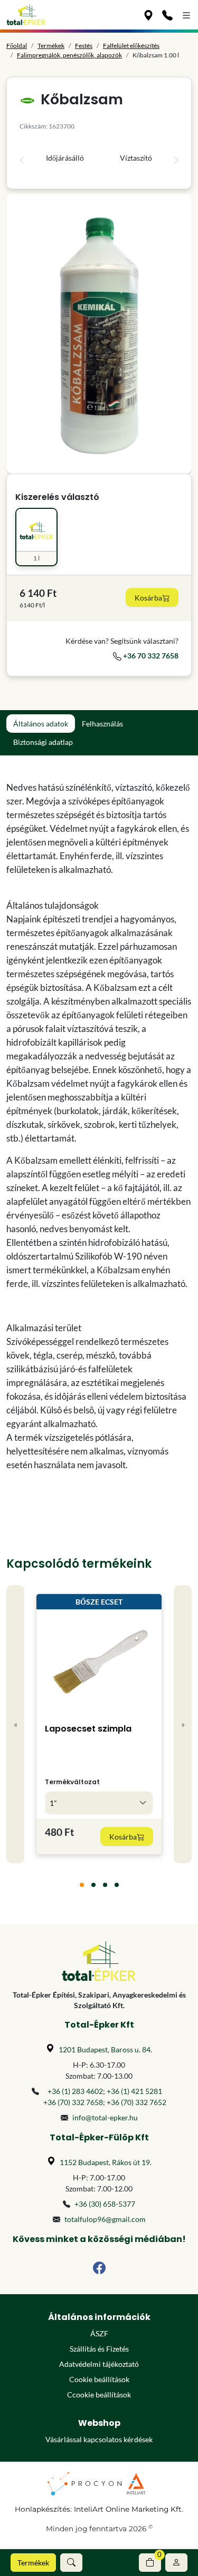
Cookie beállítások (99, 2379)
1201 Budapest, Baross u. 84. (105, 2049)
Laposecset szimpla (88, 1729)
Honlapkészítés (43, 2509)
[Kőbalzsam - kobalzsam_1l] (99, 333)
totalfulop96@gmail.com (105, 2219)
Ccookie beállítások (99, 2395)
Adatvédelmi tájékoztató (99, 2364)
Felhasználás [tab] (102, 724)
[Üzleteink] (148, 15)
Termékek (33, 2563)
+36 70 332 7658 (150, 656)
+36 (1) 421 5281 (134, 2091)
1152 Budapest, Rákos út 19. (106, 2162)
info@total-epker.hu (105, 2117)
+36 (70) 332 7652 (136, 2102)
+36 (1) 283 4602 (75, 2091)
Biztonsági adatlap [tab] (43, 742)
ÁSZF (99, 2333)
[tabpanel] (99, 1126)
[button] (71, 2563)
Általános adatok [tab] (41, 724)
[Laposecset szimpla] (99, 1662)
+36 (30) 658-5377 (105, 2204)
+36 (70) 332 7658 (73, 2102)
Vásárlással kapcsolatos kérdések (99, 2439)
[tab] (82, 1885)
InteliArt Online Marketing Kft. (129, 2509)
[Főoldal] (26, 15)
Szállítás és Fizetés (99, 2349)
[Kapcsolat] (167, 15)
